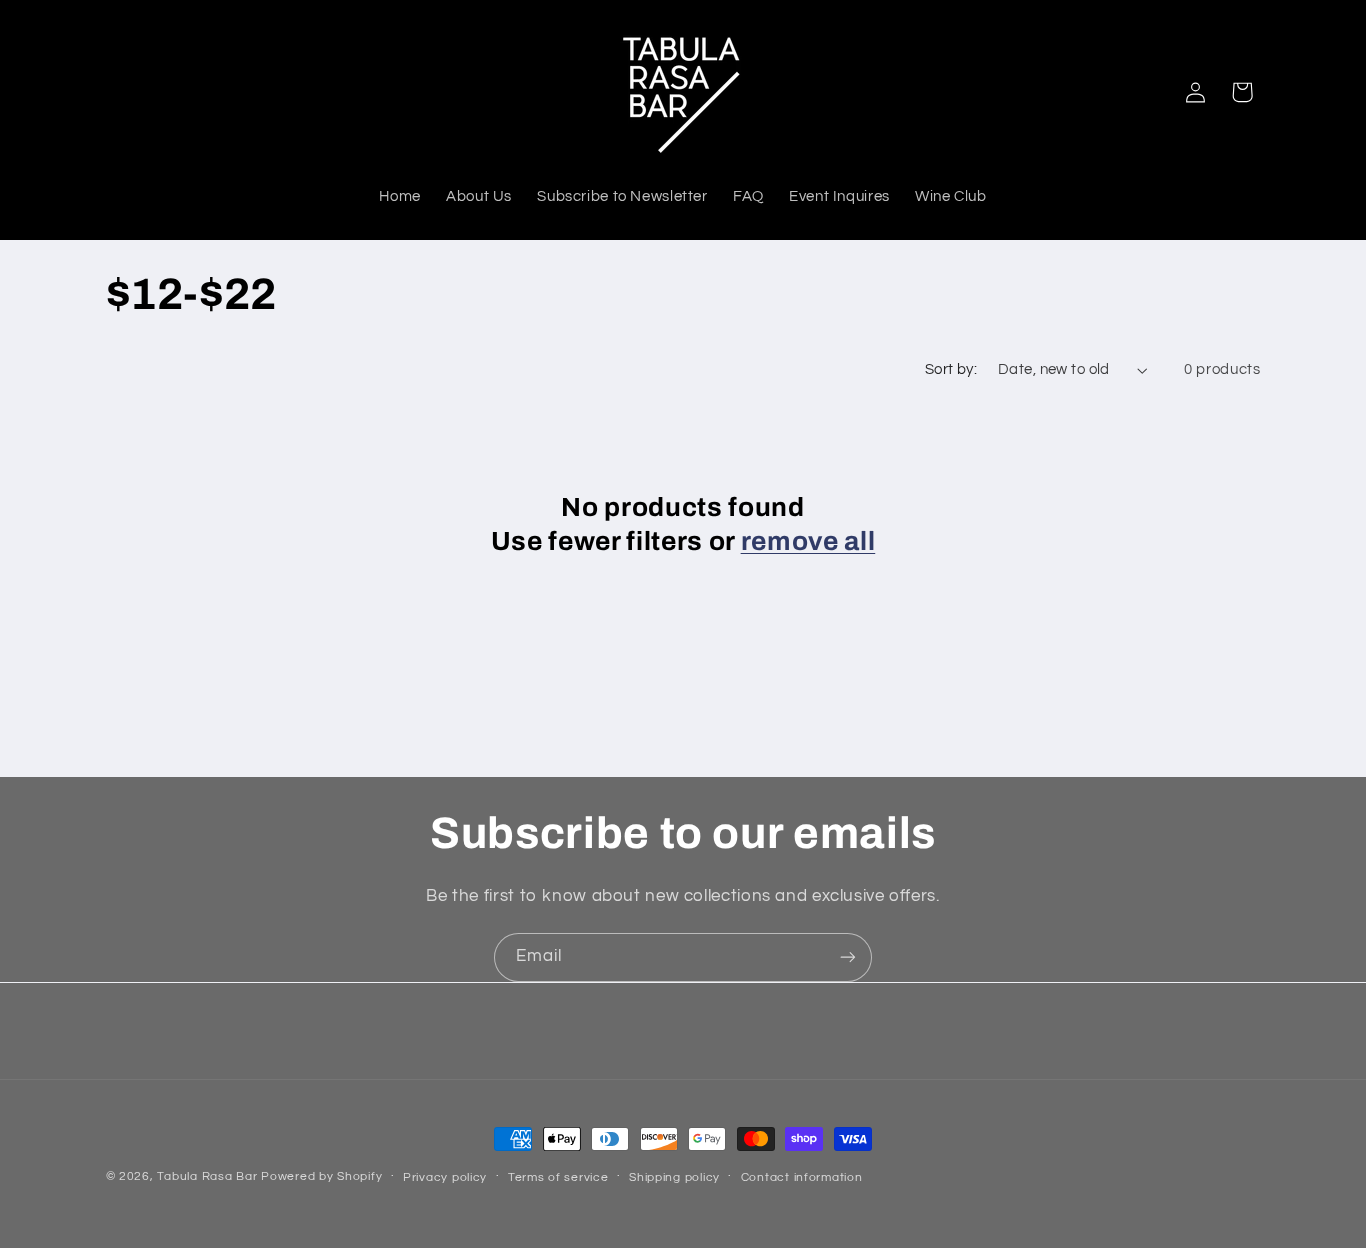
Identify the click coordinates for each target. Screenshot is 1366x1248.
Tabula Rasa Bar (207, 1176)
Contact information (802, 1177)
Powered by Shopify (321, 1176)
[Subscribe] (848, 957)
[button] (1242, 92)
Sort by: (951, 369)
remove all (808, 541)
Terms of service (558, 1177)
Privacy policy (445, 1177)
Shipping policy (674, 1177)
